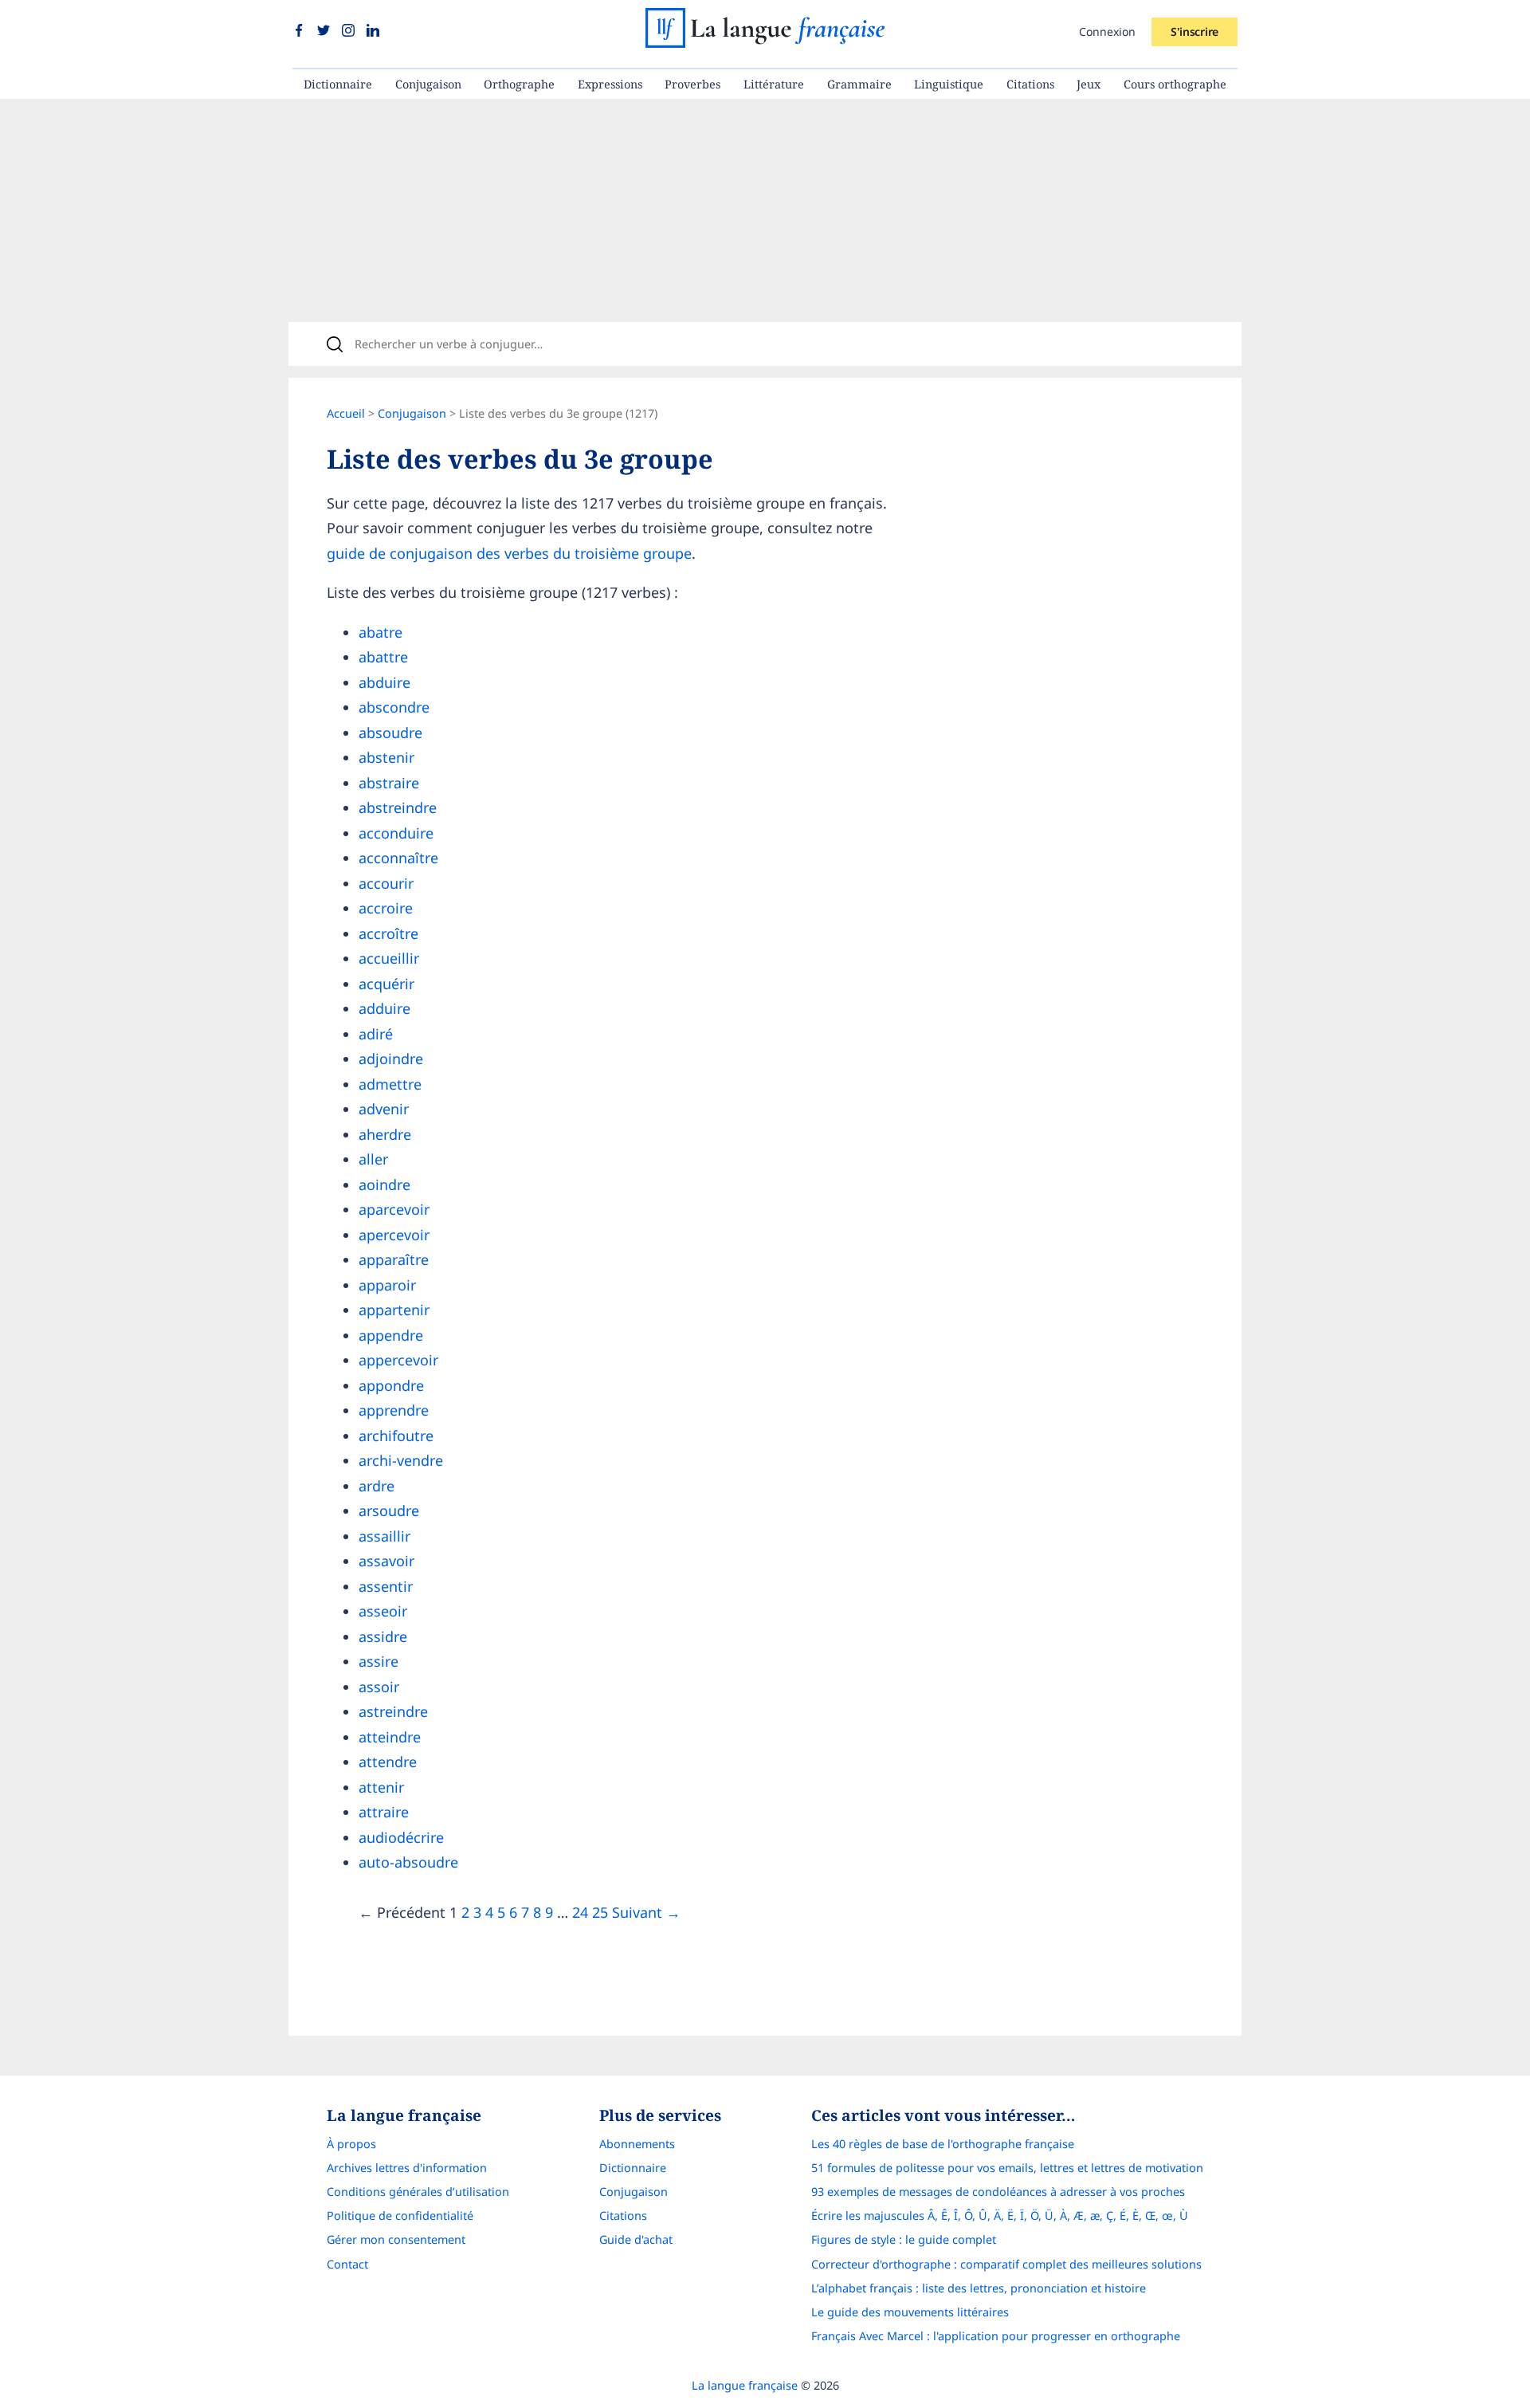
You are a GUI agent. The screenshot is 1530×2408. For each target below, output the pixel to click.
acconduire (396, 833)
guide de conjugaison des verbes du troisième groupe (509, 553)
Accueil (346, 413)
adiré (376, 1034)
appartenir (394, 1310)
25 (600, 1912)
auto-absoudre (408, 1862)
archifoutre (396, 1436)
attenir (381, 1787)
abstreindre (398, 807)
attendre (388, 1762)
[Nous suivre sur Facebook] (301, 31)
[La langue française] (765, 42)
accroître (388, 933)
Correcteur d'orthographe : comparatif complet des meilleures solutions (1006, 2264)
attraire (384, 1812)
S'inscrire (1195, 31)
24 (580, 1912)
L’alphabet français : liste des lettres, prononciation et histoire (979, 2288)
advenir (384, 1109)
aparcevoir (394, 1209)
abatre (381, 632)
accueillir (389, 958)
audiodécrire (401, 1837)
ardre (377, 1486)
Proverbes (692, 84)
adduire (384, 1008)
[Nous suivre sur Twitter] (326, 31)
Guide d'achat (636, 2239)
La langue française (745, 2385)
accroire (386, 908)
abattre (383, 657)
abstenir (386, 757)
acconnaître (398, 858)
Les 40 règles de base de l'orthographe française (943, 2144)
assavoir (386, 1561)
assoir (379, 1687)
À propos (351, 2144)
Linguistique (949, 84)
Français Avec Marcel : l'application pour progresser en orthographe (996, 2336)
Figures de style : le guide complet (904, 2239)
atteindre (390, 1737)
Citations (1030, 84)
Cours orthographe (1175, 84)
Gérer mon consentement (396, 2239)
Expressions (610, 84)
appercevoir (398, 1360)
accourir (386, 883)
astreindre (393, 1711)
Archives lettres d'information (407, 2168)
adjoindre (391, 1059)
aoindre (384, 1184)
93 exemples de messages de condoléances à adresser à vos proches (998, 2192)
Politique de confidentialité (400, 2216)
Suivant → (646, 1912)
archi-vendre (401, 1460)
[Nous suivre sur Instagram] (350, 31)
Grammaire (859, 84)
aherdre (385, 1134)
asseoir (383, 1611)
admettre (390, 1084)
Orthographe (519, 84)
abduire (384, 682)
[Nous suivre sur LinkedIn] (373, 31)
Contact (347, 2264)
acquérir (386, 984)
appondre (391, 1385)
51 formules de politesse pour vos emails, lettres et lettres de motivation (1007, 2168)
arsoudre (389, 1510)
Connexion (1107, 31)
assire (379, 1661)
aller (373, 1159)
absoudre (390, 733)
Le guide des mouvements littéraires (910, 2312)
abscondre (394, 707)
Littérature (774, 84)
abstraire (389, 783)
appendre (391, 1335)
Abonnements (637, 2144)
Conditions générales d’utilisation (418, 2192)
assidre (383, 1636)
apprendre (394, 1410)
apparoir (387, 1285)
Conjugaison (428, 84)
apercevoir (394, 1235)
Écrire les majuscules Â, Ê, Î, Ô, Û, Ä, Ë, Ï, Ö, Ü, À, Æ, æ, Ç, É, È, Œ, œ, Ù (1000, 2216)
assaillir (384, 1536)
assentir (386, 1586)
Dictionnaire (338, 84)
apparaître (394, 1259)
